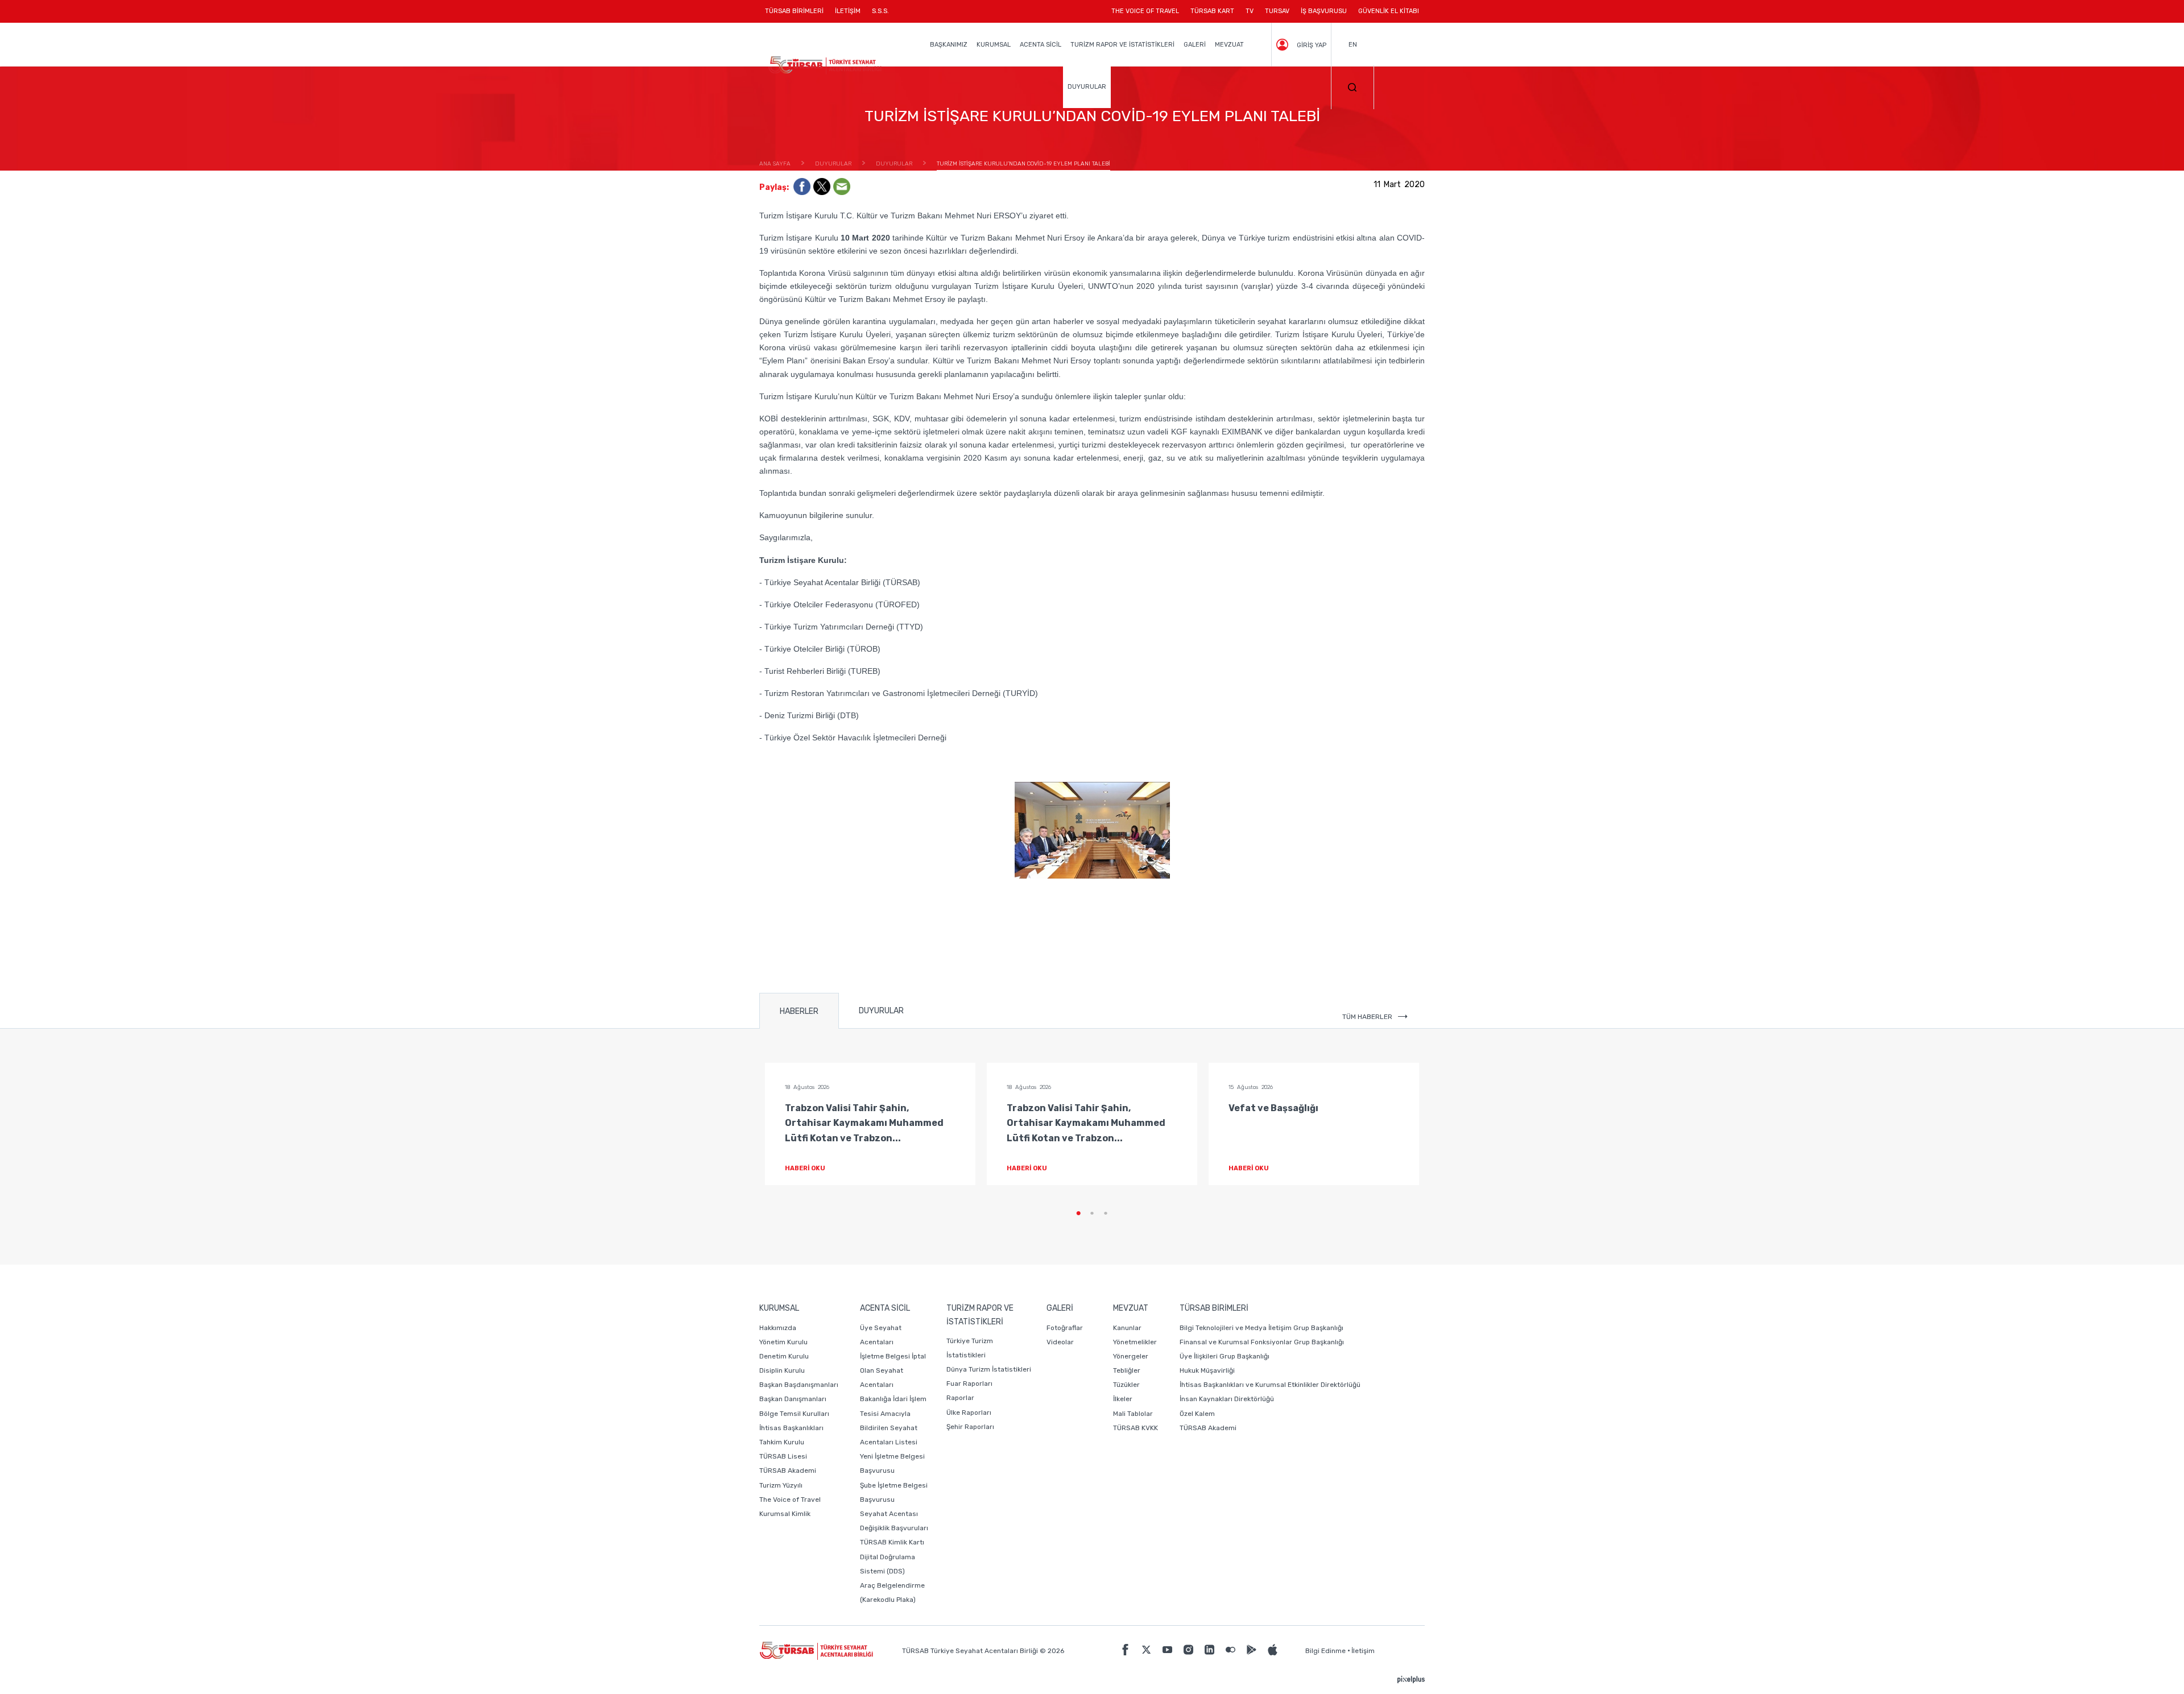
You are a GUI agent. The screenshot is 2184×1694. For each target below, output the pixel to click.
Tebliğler (1127, 1370)
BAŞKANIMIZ (949, 45)
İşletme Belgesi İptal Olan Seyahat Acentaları (893, 1370)
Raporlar (960, 1398)
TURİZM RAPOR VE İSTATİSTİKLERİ (1122, 45)
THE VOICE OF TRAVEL (1145, 11)
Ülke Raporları (969, 1413)
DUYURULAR (1087, 87)
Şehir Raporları (970, 1427)
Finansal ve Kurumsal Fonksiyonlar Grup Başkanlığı (1262, 1342)
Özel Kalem (1197, 1414)
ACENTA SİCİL (1041, 45)
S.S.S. (880, 11)
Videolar (1060, 1342)
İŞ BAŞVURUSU (1324, 11)
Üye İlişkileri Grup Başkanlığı (1225, 1356)
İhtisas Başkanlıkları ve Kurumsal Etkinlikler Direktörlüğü (1270, 1385)
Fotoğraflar (1065, 1328)
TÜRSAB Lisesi (783, 1456)
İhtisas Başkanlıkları (791, 1428)
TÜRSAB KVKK (1136, 1428)
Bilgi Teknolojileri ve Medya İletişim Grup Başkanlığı (1261, 1328)
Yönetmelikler (1135, 1342)
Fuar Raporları (969, 1384)
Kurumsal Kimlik (785, 1514)
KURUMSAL (994, 45)
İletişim (1363, 1651)
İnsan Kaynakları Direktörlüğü (1227, 1399)
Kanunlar (1127, 1328)
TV (1250, 11)
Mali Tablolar (1133, 1414)
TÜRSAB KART (1212, 11)
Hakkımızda (778, 1328)
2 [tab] (1092, 1213)
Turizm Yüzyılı (781, 1485)
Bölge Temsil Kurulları (794, 1414)
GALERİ (1195, 45)
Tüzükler (1126, 1385)
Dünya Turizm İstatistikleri (989, 1369)
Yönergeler (1131, 1356)
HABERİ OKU (805, 1168)
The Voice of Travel (790, 1500)
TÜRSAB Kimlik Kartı (892, 1542)
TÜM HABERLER (1367, 1017)
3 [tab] (1106, 1213)
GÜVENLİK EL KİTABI (1389, 11)
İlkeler (1123, 1399)
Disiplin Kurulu (782, 1370)
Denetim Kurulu (784, 1356)
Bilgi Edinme (1325, 1651)
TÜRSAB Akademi (788, 1471)
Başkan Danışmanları (793, 1399)
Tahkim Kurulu (782, 1442)
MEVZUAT (1229, 45)
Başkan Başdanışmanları (799, 1385)
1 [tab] (1078, 1213)
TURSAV (1277, 11)
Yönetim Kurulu (783, 1342)
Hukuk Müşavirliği (1207, 1370)
